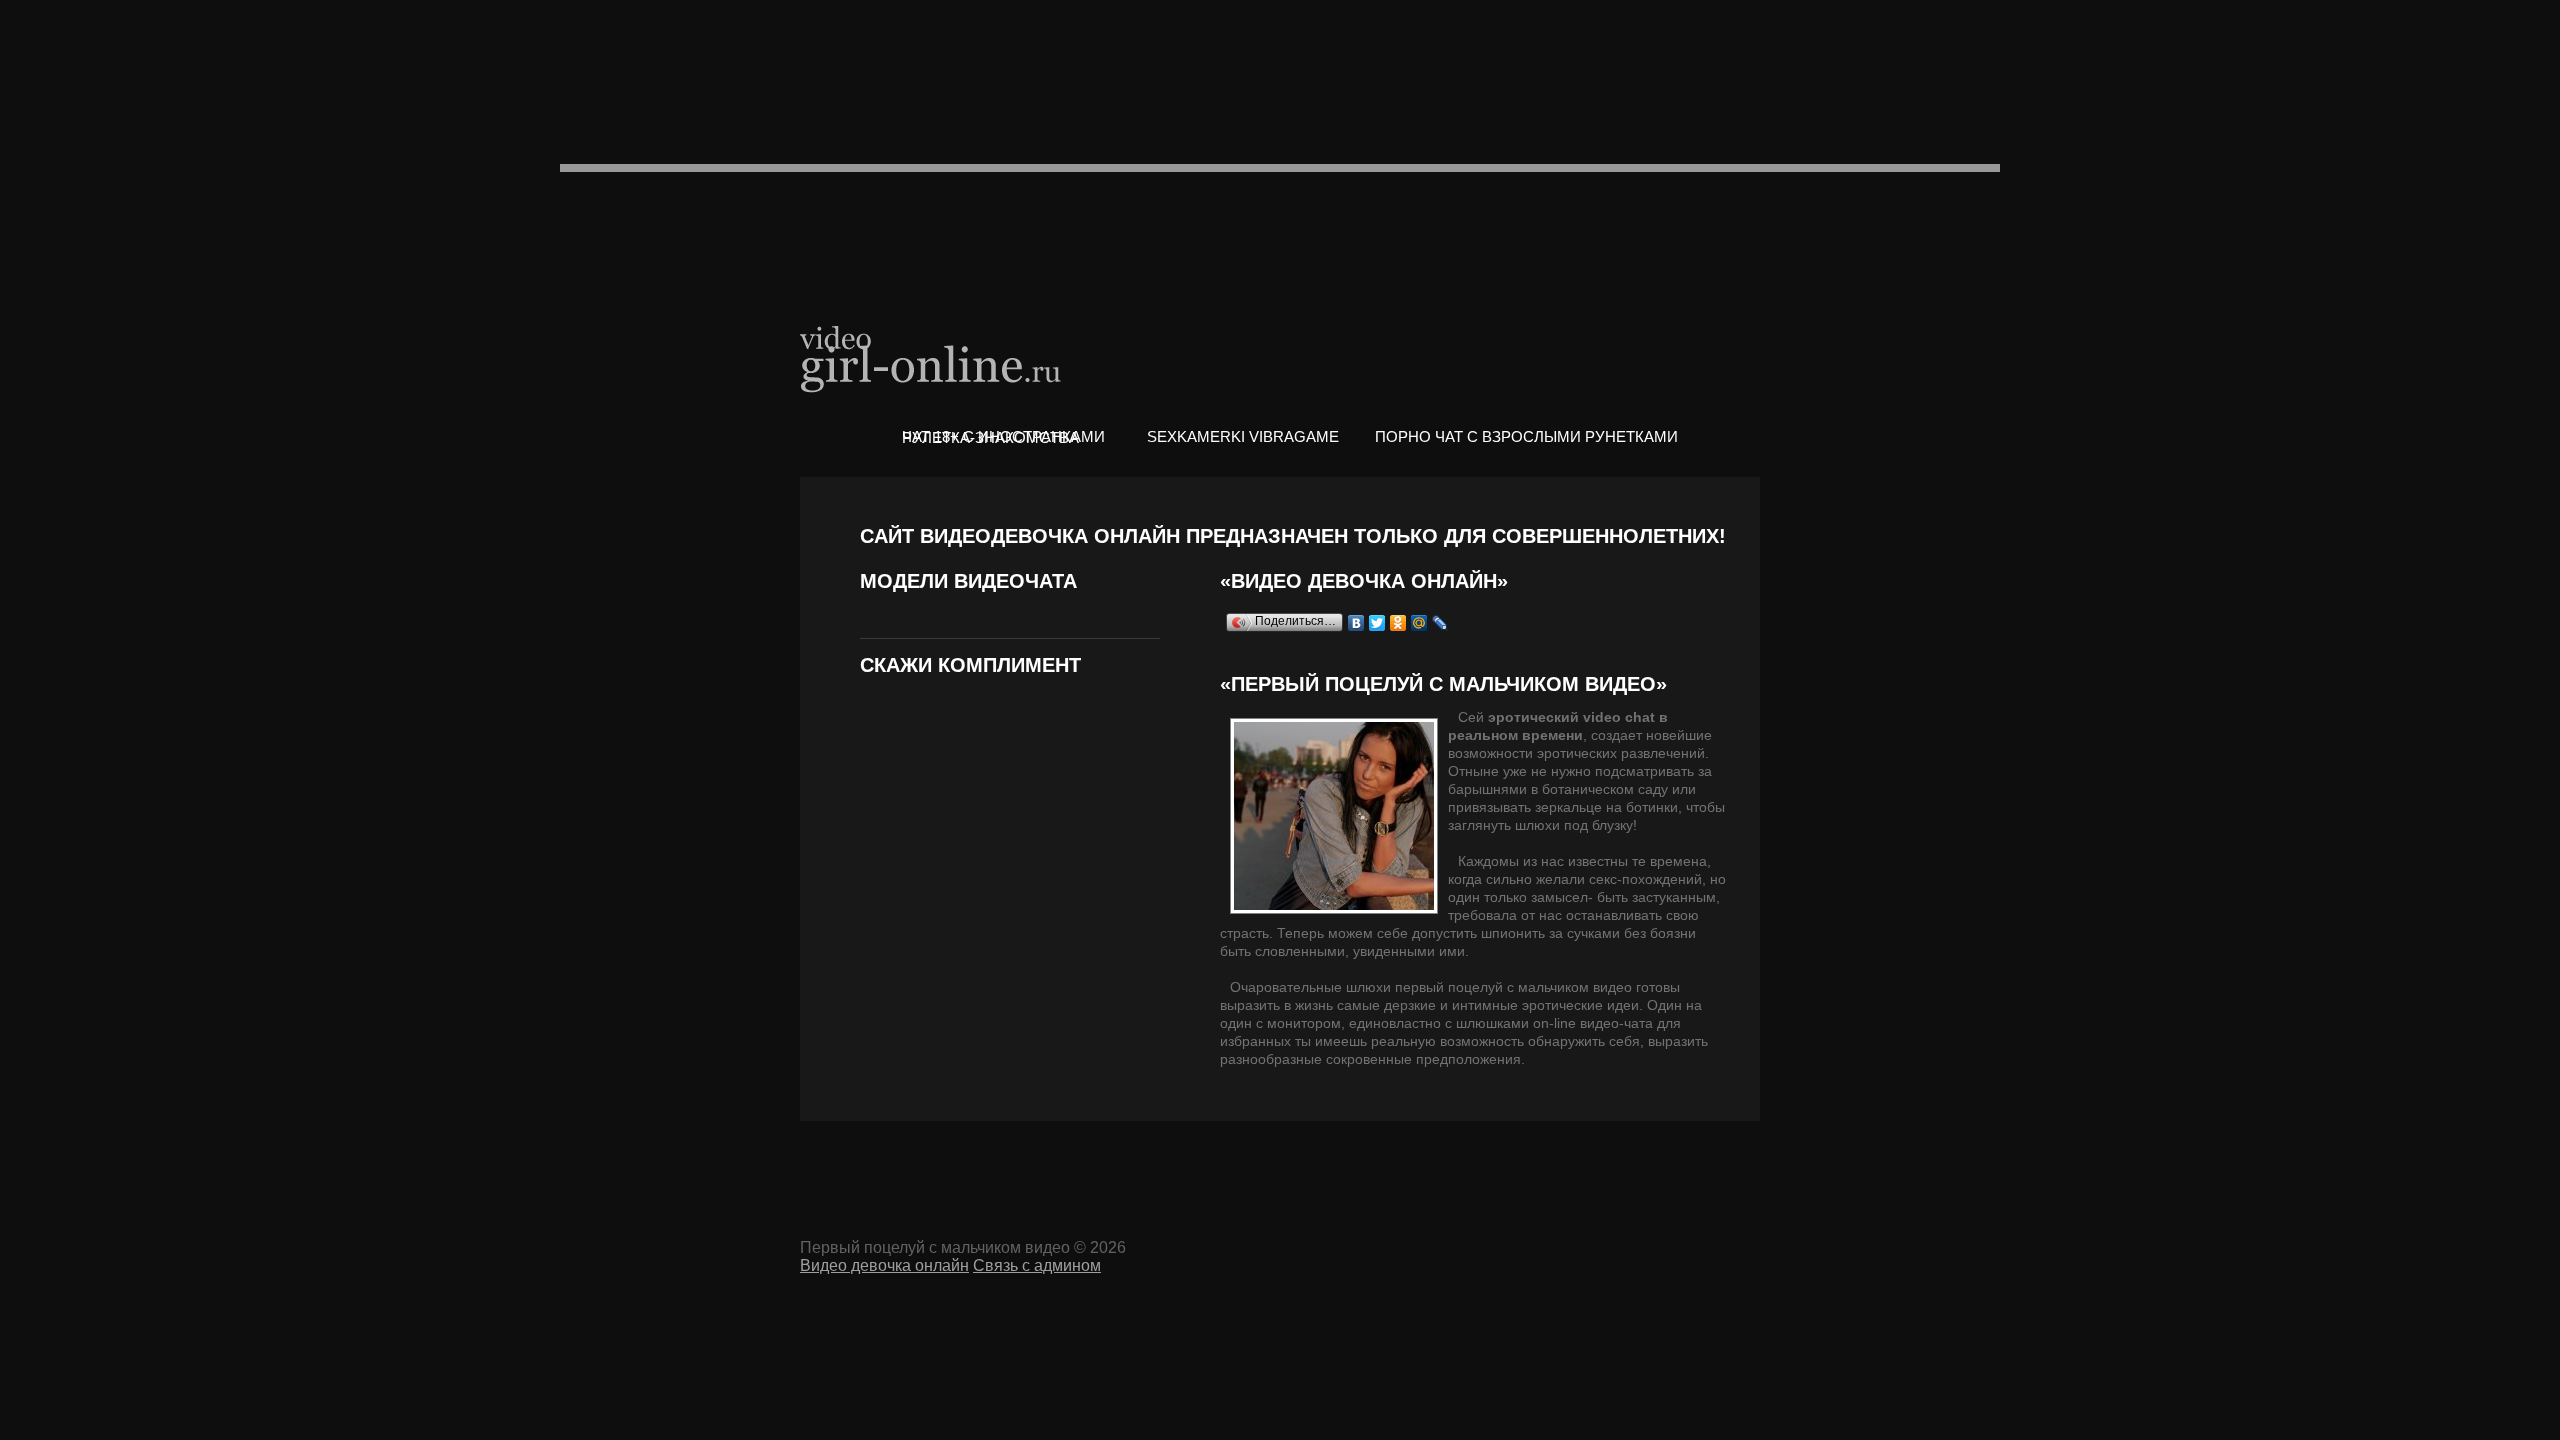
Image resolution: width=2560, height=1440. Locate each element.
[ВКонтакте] (1356, 623)
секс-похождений (1645, 879)
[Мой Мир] (1419, 623)
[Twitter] (1377, 623)
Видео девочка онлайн (932, 357)
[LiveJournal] (1440, 623)
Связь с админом (1037, 1265)
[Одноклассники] (1398, 623)
